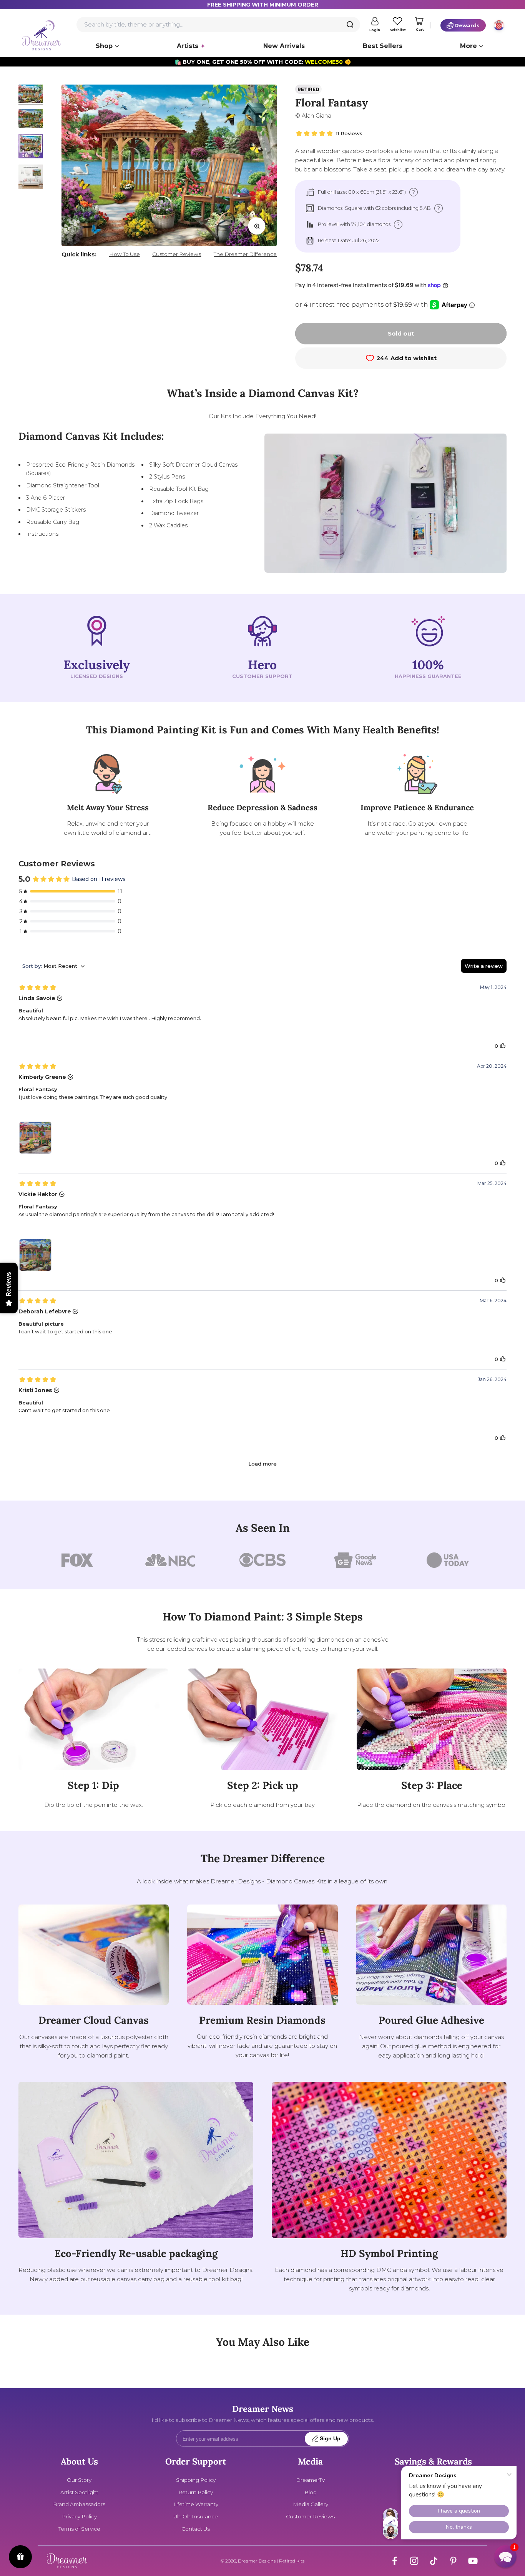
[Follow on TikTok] (434, 2561)
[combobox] (218, 25)
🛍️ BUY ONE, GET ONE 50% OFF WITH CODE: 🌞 (263, 62)
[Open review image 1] (35, 1138)
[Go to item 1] (31, 95)
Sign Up (330, 2439)
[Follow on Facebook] (395, 2561)
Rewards (467, 25)
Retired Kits (292, 2561)
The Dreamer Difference (245, 254)
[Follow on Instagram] (414, 2561)
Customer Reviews (177, 254)
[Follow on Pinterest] (453, 2561)
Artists (188, 46)
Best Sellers (383, 46)
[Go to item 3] (31, 147)
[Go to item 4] (31, 178)
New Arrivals (284, 46)
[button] (505, 2556)
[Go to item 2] (31, 120)
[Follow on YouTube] (473, 2561)
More (469, 46)
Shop (104, 46)
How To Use (125, 254)
